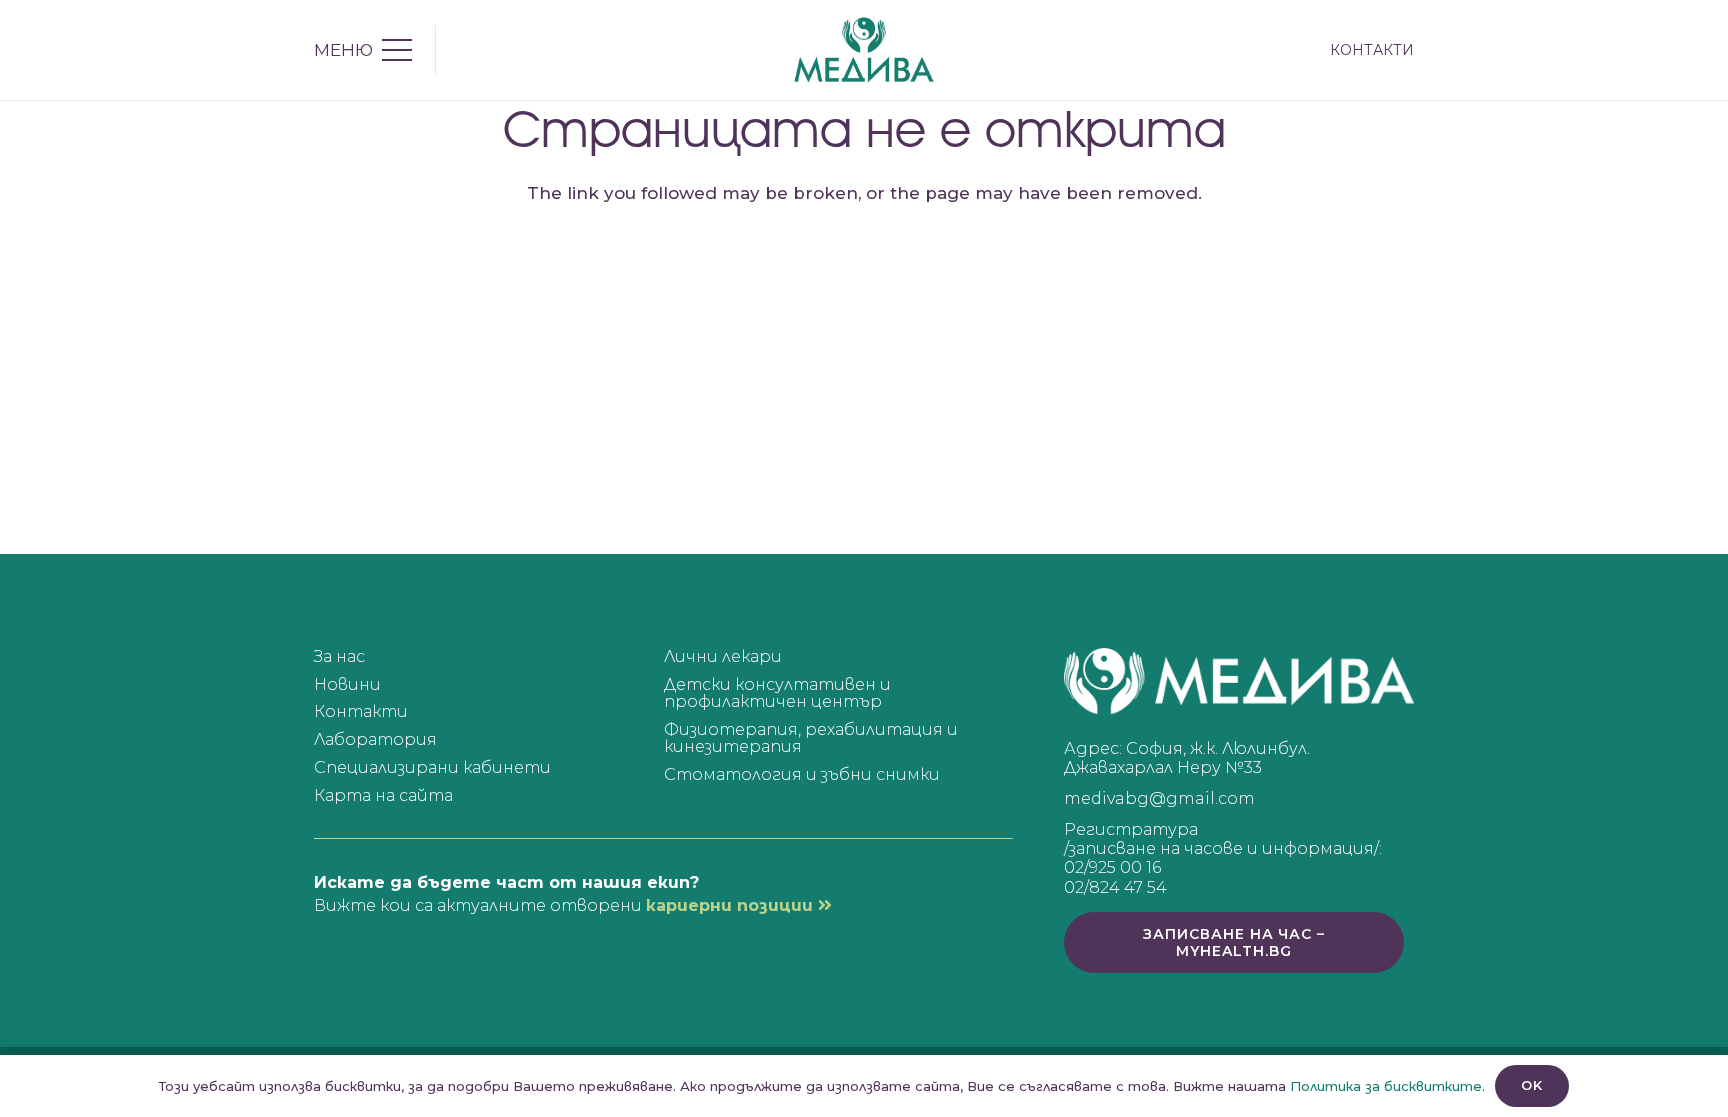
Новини (347, 684)
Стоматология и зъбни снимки (802, 774)
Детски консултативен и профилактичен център (777, 693)
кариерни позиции (732, 905)
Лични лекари (723, 656)
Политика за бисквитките (1386, 1086)
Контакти (361, 711)
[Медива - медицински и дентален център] (864, 50)
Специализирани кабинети (432, 767)
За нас (339, 656)
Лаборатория (375, 739)
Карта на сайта (383, 795)
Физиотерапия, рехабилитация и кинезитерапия (811, 738)
